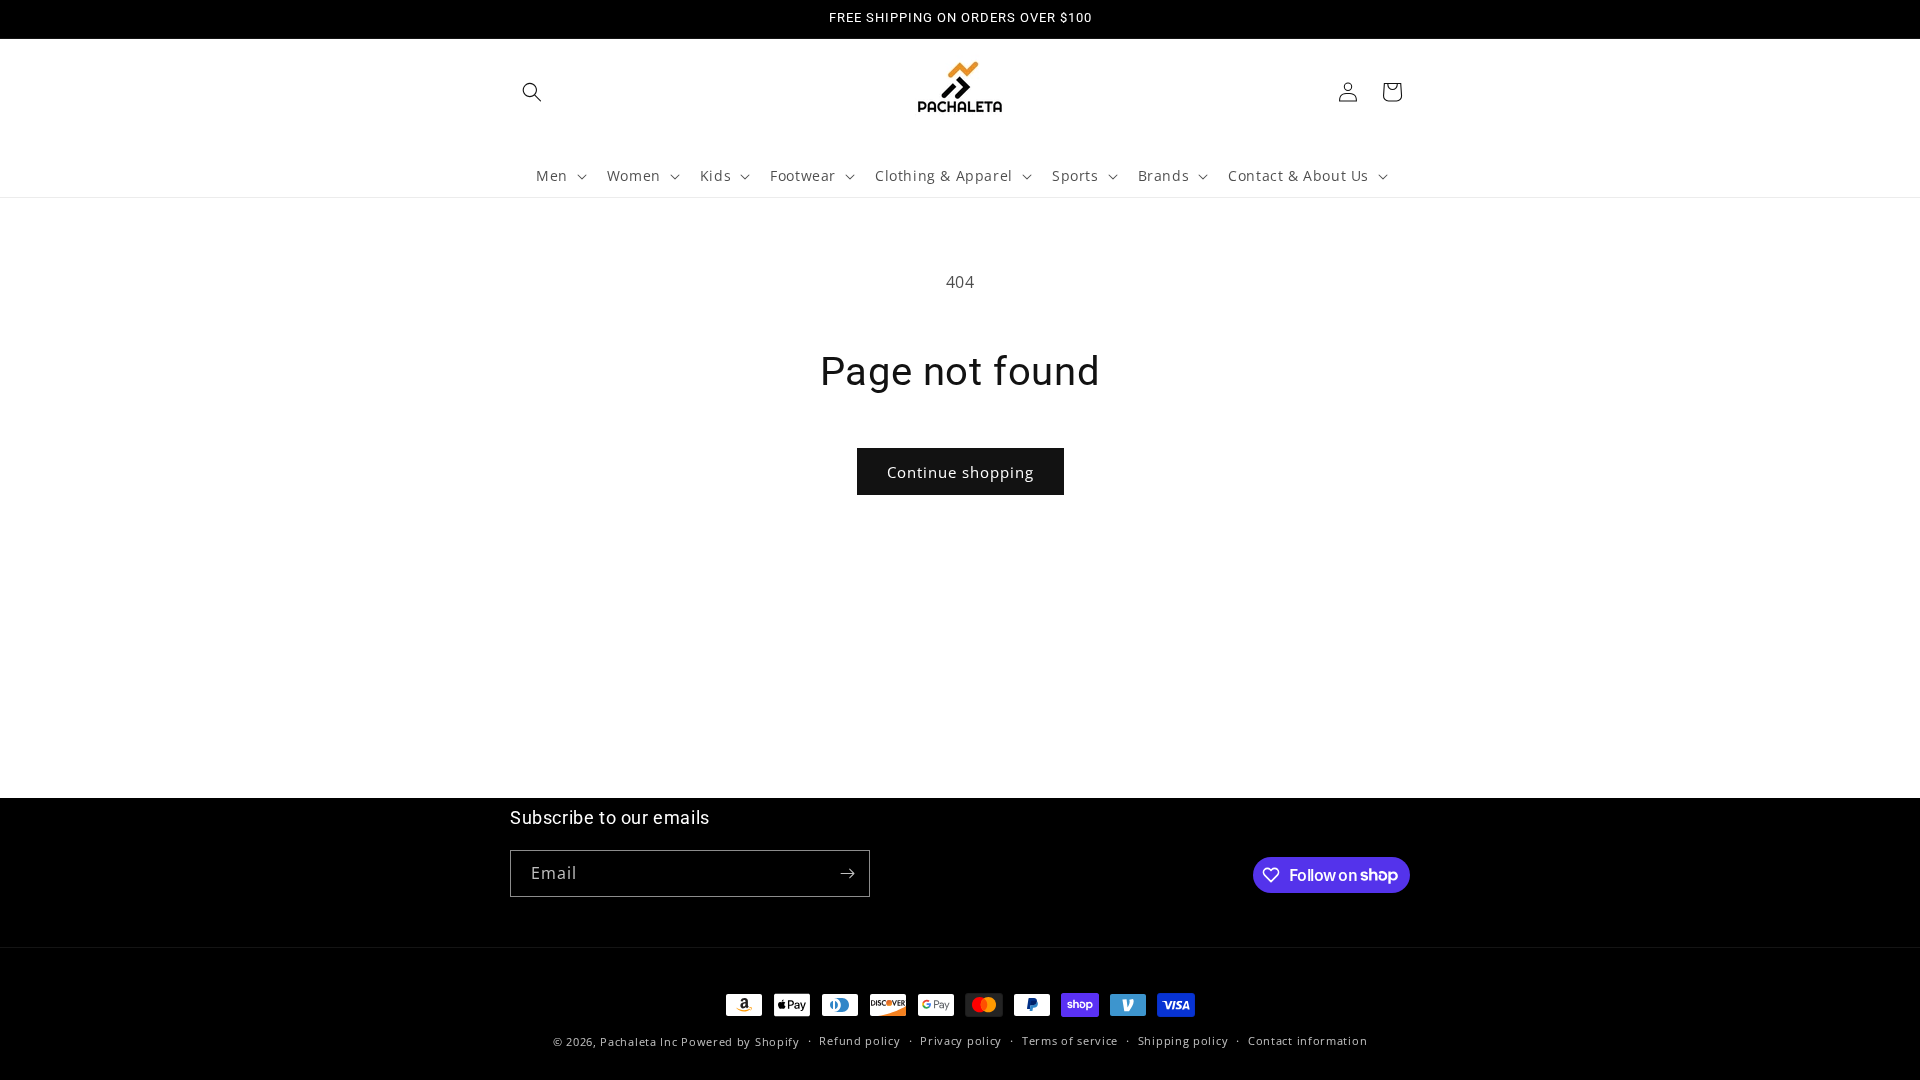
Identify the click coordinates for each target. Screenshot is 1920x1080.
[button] (532, 92)
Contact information (1307, 1040)
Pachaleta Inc (638, 1041)
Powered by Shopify (740, 1041)
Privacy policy (961, 1040)
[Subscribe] (847, 873)
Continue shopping (960, 472)
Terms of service (1070, 1040)
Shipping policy (1183, 1040)
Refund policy (859, 1040)
